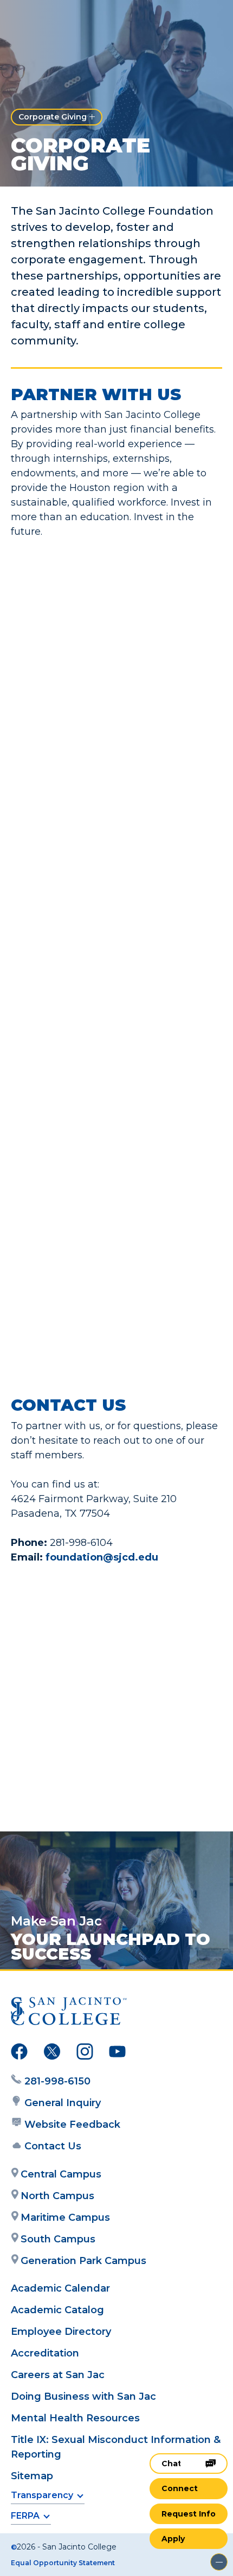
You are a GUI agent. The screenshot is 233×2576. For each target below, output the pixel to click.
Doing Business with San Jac (83, 2396)
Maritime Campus (65, 2218)
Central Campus (61, 2174)
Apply (173, 2539)
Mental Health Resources (75, 2418)
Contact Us (53, 2146)
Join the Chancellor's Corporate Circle (114, 738)
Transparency (42, 2495)
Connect (180, 2488)
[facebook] (19, 2054)
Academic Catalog (57, 2310)
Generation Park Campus (83, 2261)
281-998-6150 (57, 2081)
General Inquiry (63, 2103)
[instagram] (85, 2054)
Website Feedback (72, 2124)
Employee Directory (61, 2332)
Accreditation (45, 2353)
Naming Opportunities (136, 962)
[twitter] (52, 2054)
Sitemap (32, 2476)
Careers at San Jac (58, 2375)
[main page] (41, 20)
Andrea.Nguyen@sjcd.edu (109, 1768)
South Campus (58, 2239)
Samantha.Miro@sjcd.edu (108, 1650)
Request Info (189, 2514)
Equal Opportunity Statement (63, 2563)
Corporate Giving (53, 117)
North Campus (57, 2196)
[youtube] (117, 2054)
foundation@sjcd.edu (102, 1557)
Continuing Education (138, 1366)
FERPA (25, 2516)
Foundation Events (145, 1150)
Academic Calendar (60, 2288)
